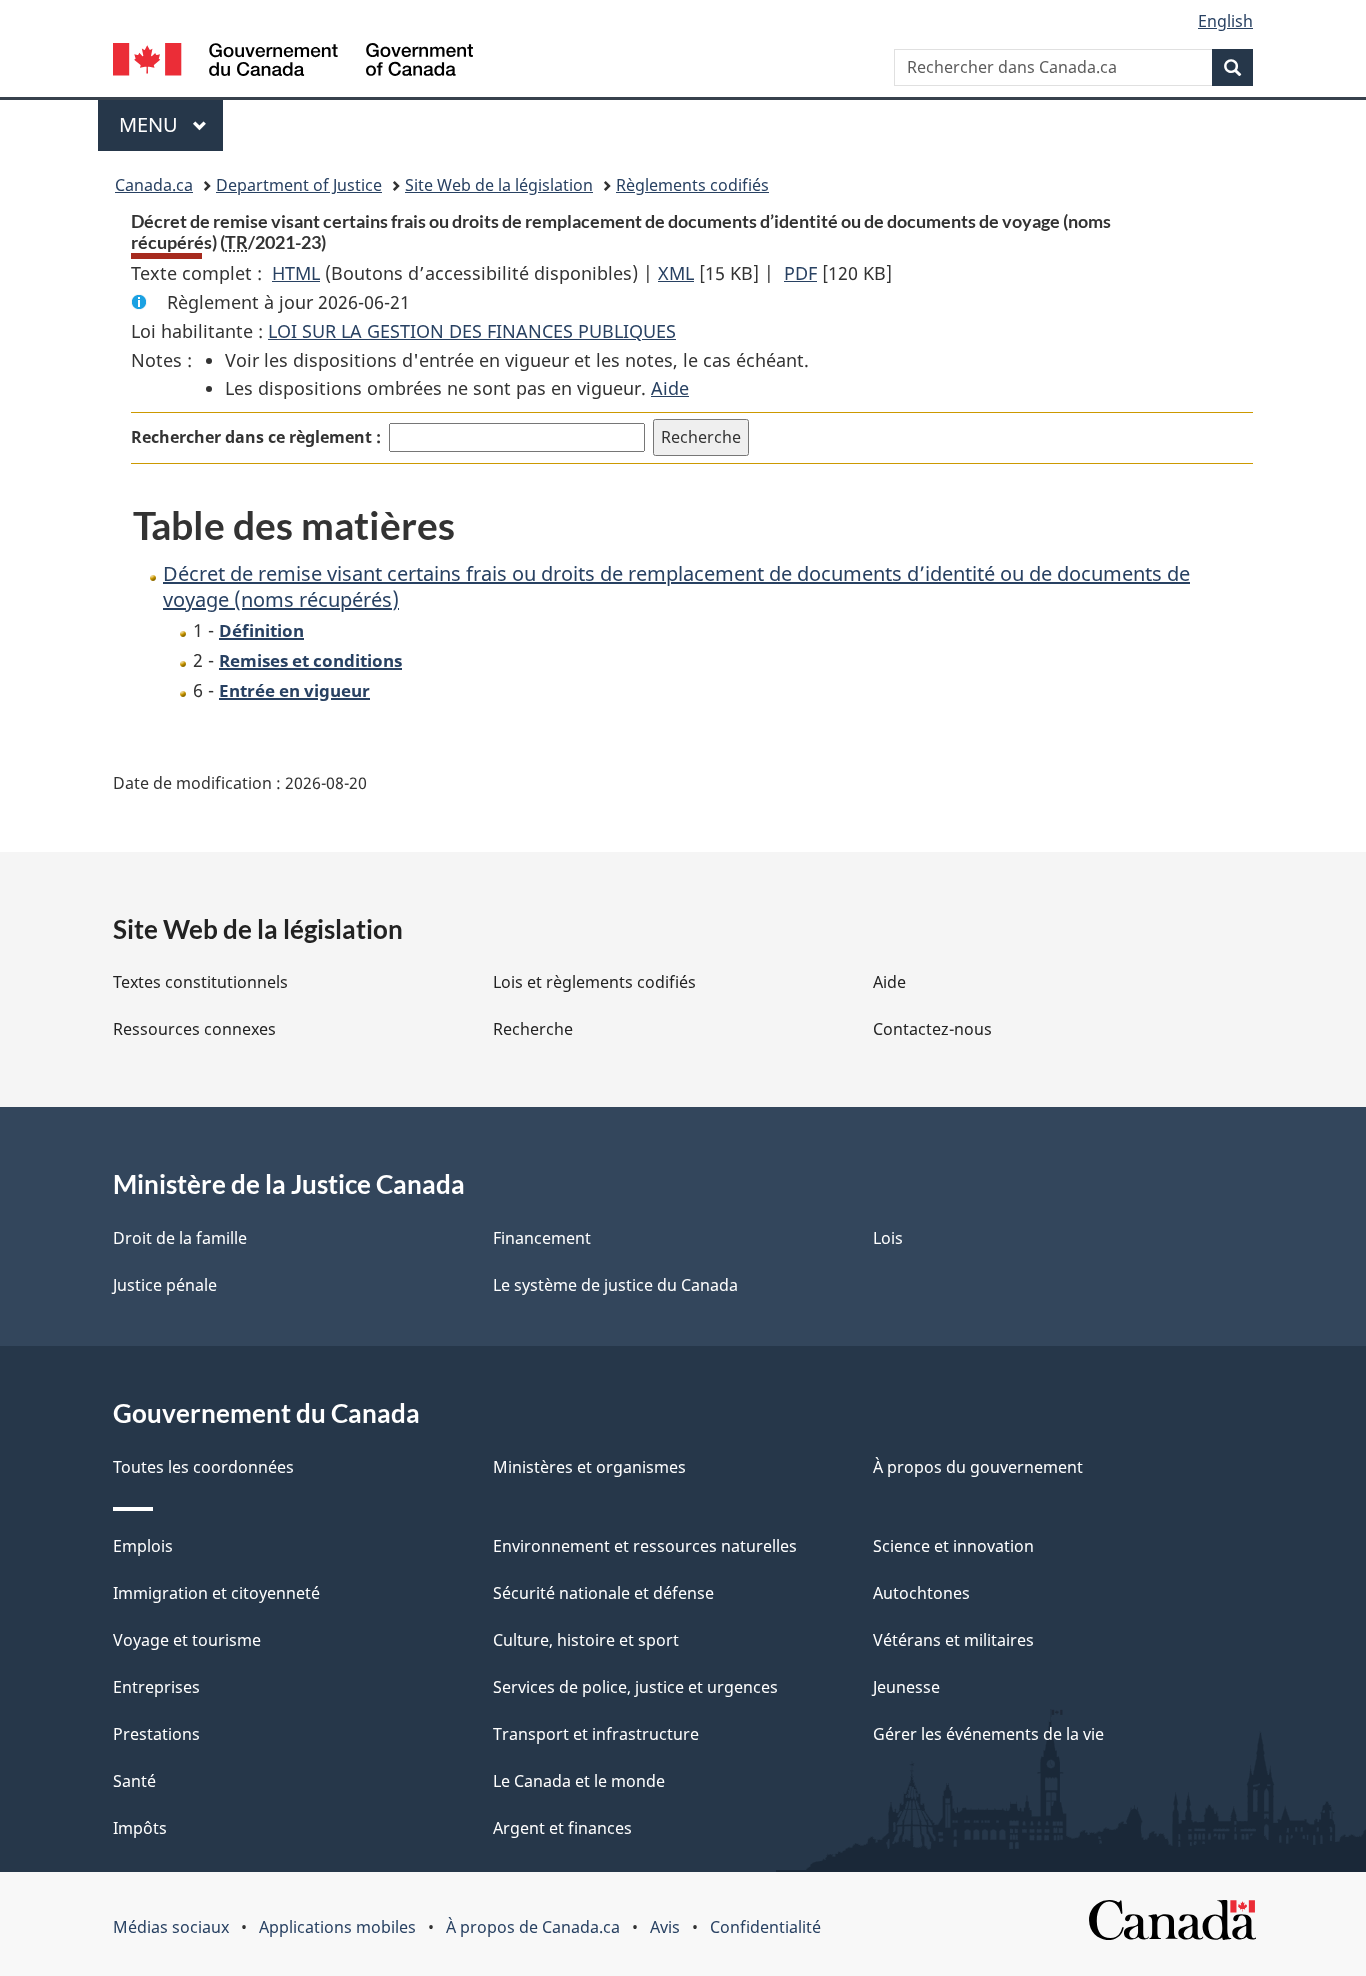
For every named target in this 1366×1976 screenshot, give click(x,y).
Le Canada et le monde (579, 1781)
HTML (296, 273)
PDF (800, 273)
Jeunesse (906, 1687)
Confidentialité (765, 1927)
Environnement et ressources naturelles (645, 1546)
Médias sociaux (171, 1927)
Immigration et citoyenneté (216, 1593)
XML (676, 273)
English (1225, 21)
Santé (134, 1781)
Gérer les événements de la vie (988, 1734)
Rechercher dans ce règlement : (256, 437)
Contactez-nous (932, 1029)
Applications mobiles (337, 1927)
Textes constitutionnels (200, 982)
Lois (888, 1238)
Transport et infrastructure (596, 1734)
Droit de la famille (180, 1238)
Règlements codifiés (692, 185)
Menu (171, 124)
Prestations (156, 1734)
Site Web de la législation (499, 185)
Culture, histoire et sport (586, 1640)
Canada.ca (154, 185)
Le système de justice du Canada (615, 1285)
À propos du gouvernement (978, 1467)
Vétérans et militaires (953, 1640)
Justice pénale (165, 1285)
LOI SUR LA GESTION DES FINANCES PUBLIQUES (472, 331)
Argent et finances (562, 1828)
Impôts (140, 1828)
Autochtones (921, 1593)
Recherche (533, 1029)
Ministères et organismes (589, 1467)
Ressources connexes (194, 1029)
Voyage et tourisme (187, 1640)
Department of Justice (299, 185)
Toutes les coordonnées (203, 1467)
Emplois (143, 1546)
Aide (670, 388)
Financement (542, 1238)
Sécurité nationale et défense (603, 1593)
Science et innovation (953, 1546)
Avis (665, 1927)
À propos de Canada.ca (533, 1927)
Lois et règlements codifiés (594, 982)
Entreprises (156, 1687)
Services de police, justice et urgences (635, 1687)
